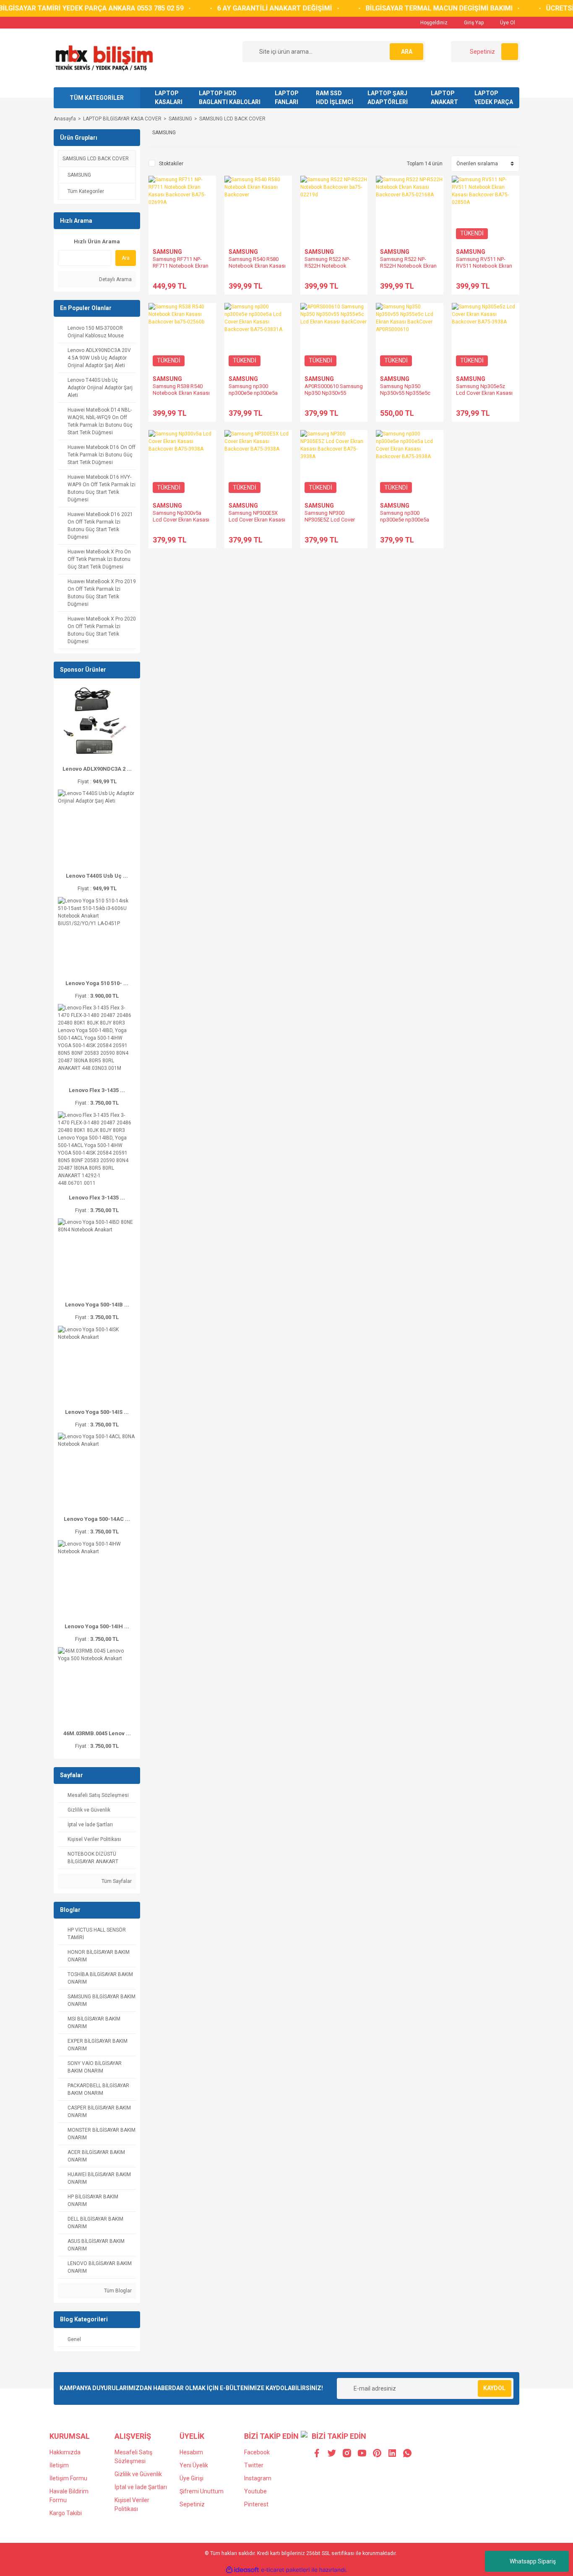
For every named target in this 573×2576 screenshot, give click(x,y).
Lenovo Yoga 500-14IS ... (97, 1412)
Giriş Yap (473, 23)
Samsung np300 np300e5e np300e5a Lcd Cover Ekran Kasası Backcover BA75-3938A (409, 523)
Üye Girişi (191, 2478)
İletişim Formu (68, 2478)
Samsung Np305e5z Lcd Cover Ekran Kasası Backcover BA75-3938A (484, 393)
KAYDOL (494, 2388)
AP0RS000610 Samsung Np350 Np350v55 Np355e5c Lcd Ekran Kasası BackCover (334, 396)
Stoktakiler (171, 164)
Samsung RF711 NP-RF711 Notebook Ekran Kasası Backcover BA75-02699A (181, 269)
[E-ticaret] (285, 2570)
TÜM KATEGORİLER (97, 98)
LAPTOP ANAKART (444, 98)
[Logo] (104, 57)
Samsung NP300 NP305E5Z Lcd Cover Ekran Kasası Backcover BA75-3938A (333, 523)
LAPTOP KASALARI (169, 98)
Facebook (257, 2452)
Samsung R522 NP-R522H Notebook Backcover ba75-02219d (334, 266)
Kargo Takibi (66, 2513)
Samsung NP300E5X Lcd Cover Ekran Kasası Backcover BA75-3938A (257, 520)
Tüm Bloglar (117, 2291)
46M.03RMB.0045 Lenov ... (97, 1733)
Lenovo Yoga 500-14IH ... (97, 1626)
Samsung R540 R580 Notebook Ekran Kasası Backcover (257, 266)
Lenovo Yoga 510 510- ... (97, 983)
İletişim (59, 2465)
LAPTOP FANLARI (287, 98)
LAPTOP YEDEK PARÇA (494, 98)
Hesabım (191, 2452)
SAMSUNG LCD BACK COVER (232, 119)
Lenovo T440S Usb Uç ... (97, 876)
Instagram (258, 2478)
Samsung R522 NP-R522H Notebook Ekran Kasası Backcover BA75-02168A (408, 269)
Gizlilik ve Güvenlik (138, 2474)
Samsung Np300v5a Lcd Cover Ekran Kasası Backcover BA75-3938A (181, 520)
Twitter (254, 2465)
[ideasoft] (242, 2570)
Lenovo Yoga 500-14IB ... (97, 1305)
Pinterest (256, 2504)
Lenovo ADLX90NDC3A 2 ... (97, 769)
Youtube (255, 2491)
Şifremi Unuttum (202, 2491)
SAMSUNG (167, 252)
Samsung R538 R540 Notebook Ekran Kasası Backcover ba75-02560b (182, 393)
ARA (407, 52)
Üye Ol (507, 23)
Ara (126, 258)
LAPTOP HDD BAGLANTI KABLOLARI (230, 98)
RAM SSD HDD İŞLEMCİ (335, 98)
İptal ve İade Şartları (141, 2487)
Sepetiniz (192, 2504)
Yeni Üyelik (194, 2465)
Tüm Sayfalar (116, 1881)
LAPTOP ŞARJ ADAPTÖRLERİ (388, 98)
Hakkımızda (65, 2452)
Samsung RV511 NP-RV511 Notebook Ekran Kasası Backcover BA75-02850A (484, 269)
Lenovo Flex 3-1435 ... (97, 1090)
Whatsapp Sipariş (533, 2561)
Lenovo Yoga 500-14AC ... (97, 1519)
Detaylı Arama (115, 279)
